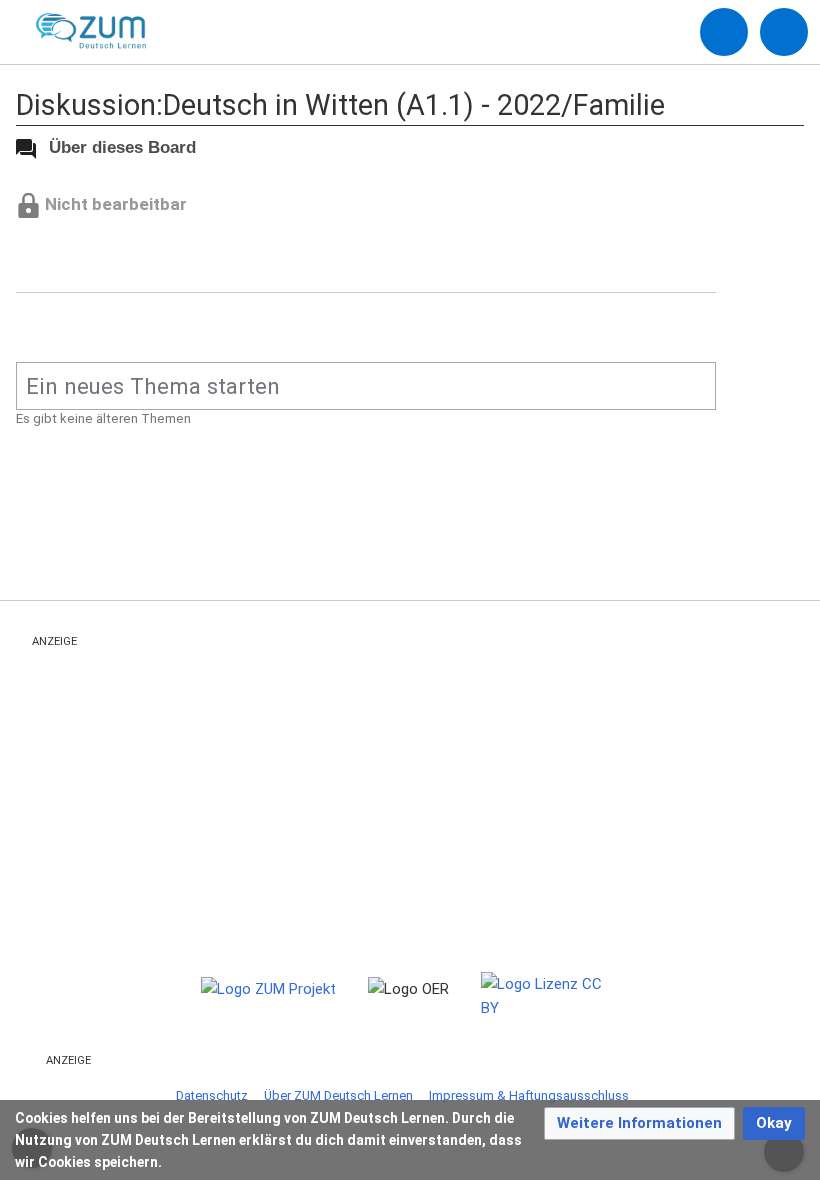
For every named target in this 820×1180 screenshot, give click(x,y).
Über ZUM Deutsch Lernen (338, 1095)
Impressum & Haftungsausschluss (529, 1095)
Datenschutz (212, 1095)
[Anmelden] (724, 32)
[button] (639, 1123)
